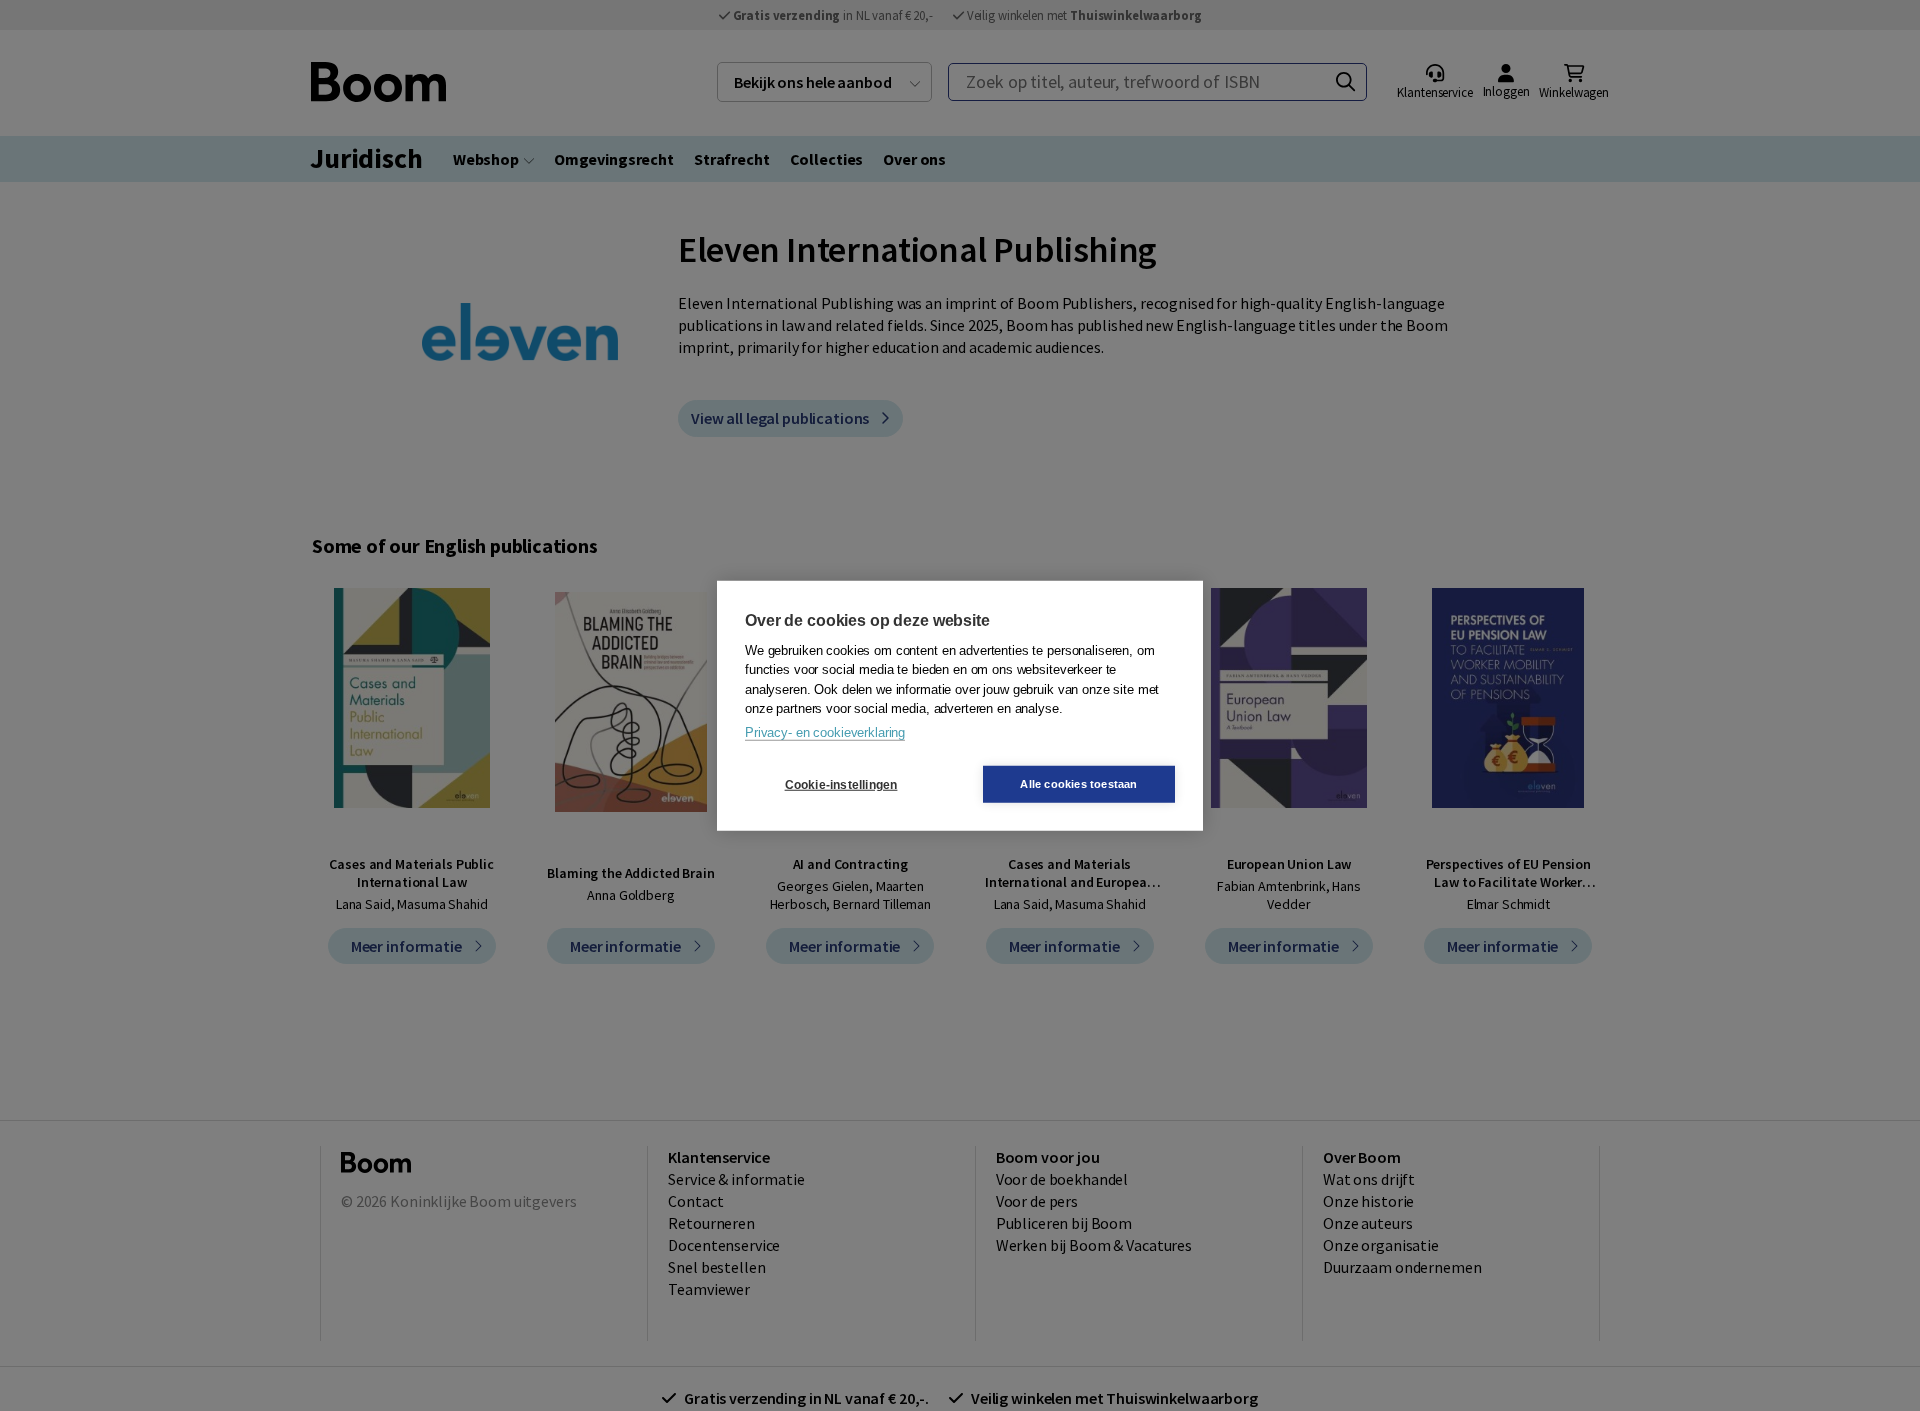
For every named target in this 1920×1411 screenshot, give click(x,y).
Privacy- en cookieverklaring (825, 731)
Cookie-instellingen (841, 784)
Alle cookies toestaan (1078, 784)
